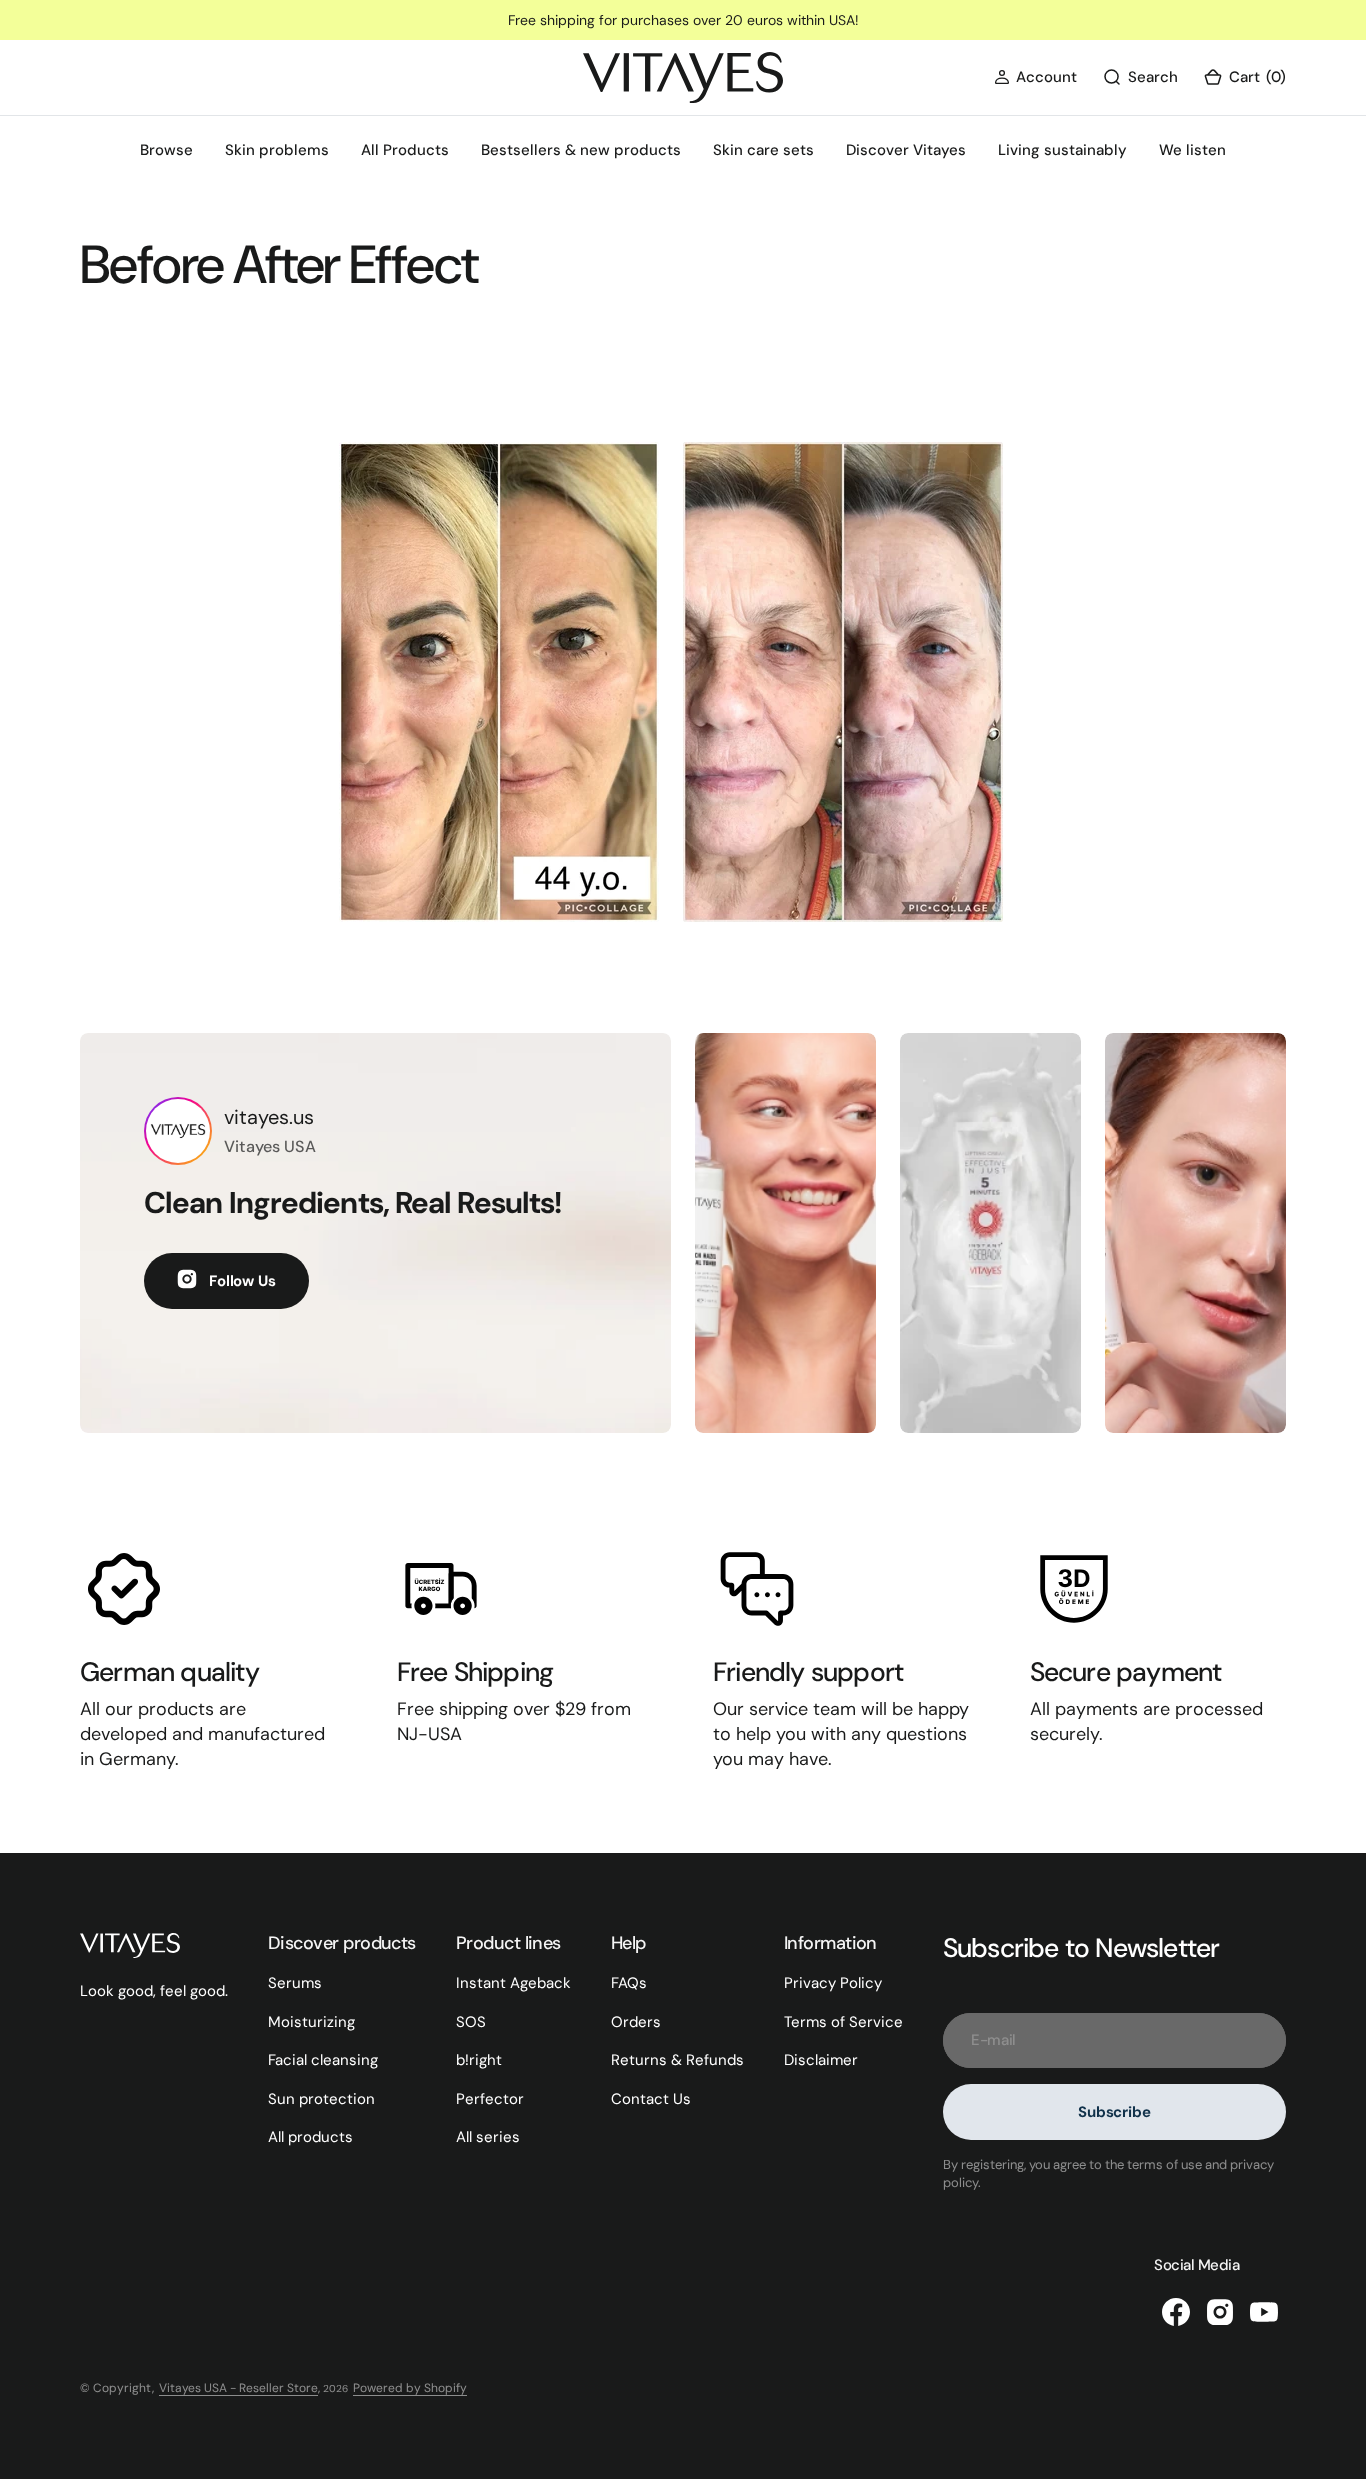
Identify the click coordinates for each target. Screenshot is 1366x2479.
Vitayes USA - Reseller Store (238, 2388)
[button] (1035, 77)
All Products (405, 150)
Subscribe (1114, 2112)
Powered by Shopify (410, 2388)
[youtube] (1264, 2312)
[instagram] (1220, 2312)
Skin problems (277, 150)
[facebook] (1176, 2312)
